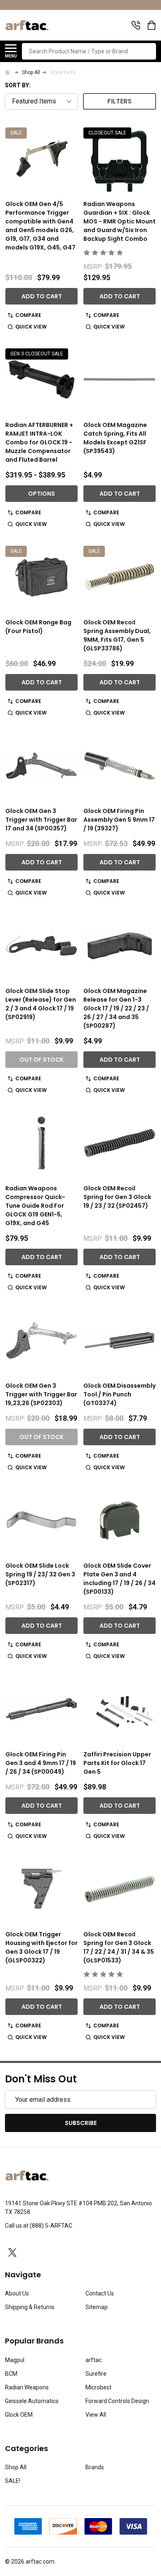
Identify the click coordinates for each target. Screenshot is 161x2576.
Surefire (96, 2374)
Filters (120, 101)
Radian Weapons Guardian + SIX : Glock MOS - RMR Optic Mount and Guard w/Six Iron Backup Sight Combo (120, 221)
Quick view (31, 327)
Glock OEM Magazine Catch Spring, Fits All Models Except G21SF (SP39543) (115, 438)
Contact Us (100, 2293)
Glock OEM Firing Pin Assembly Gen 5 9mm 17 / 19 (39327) (119, 820)
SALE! (13, 2481)
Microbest (98, 2387)
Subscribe (81, 2123)
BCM (11, 2374)
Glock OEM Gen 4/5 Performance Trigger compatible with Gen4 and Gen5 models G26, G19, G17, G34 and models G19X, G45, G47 (40, 226)
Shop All (16, 2467)
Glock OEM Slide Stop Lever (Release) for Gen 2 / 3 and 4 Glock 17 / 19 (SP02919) (41, 1004)
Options (41, 494)
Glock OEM (19, 2415)
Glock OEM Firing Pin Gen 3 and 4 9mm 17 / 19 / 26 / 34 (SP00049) (41, 1763)
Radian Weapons (27, 2387)
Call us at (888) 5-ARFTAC (39, 2226)
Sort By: (18, 85)
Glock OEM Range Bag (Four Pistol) (38, 627)
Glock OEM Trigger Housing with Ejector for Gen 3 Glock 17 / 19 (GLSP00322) (41, 1947)
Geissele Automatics (32, 2401)
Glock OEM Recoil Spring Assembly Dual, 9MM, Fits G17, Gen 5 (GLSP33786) (117, 635)
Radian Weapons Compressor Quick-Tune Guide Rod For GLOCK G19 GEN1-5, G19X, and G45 (35, 1206)
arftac (94, 2360)
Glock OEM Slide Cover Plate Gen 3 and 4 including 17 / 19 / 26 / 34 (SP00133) (120, 1579)
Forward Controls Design (117, 2401)
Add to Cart (42, 296)
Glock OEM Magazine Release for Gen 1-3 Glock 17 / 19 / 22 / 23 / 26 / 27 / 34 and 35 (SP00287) (116, 1008)
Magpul (15, 2360)
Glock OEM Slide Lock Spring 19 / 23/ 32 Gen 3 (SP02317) (40, 1574)
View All (96, 2415)
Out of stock (41, 1060)
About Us (17, 2293)
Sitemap (97, 2307)
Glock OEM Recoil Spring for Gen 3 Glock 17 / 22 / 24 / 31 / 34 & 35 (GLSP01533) (119, 1947)
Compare (28, 315)
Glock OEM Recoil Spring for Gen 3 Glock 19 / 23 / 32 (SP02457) (117, 1197)
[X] (12, 2252)
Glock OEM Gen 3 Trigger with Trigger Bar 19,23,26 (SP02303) (41, 1394)
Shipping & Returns (30, 2307)
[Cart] (152, 25)
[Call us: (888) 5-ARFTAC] (136, 25)
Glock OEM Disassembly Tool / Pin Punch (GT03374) (120, 1394)
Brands (95, 2467)
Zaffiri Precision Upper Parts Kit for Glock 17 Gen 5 (117, 1763)
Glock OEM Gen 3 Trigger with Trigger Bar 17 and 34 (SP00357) (41, 820)
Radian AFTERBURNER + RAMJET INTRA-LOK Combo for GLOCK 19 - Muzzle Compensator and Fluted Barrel (39, 442)
